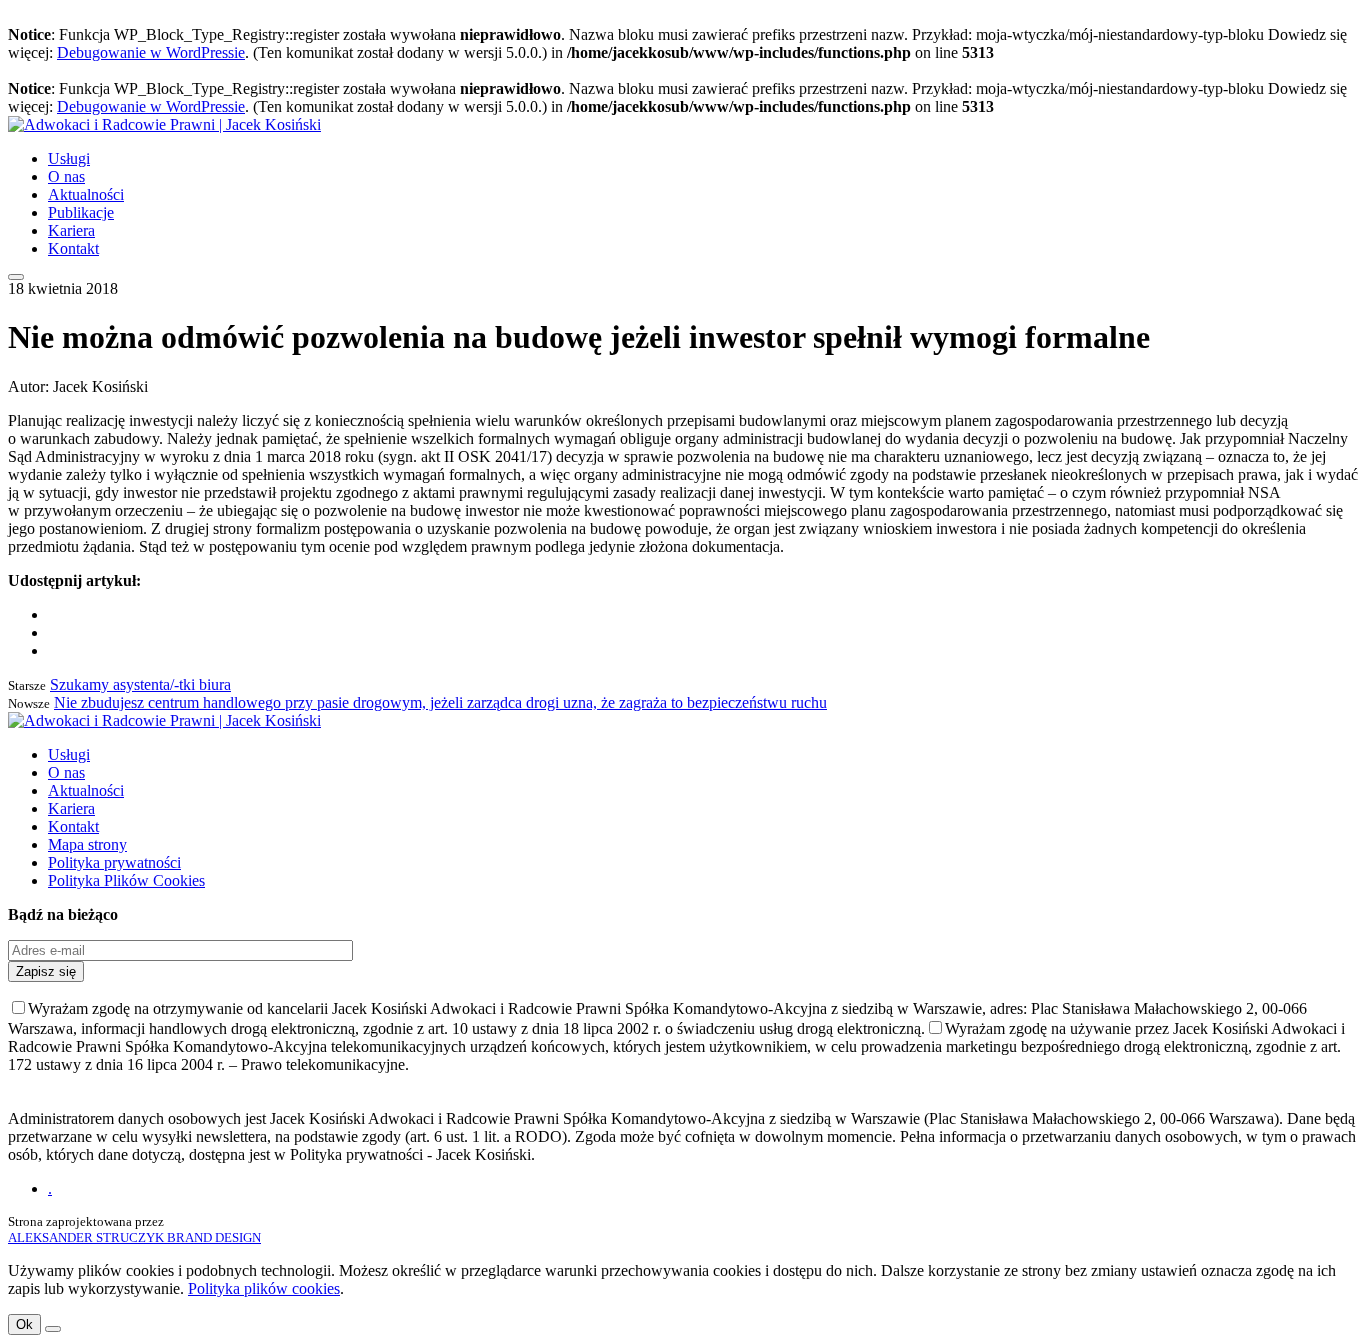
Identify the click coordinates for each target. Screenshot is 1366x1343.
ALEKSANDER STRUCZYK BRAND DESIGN (134, 1237)
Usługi (69, 158)
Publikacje (81, 212)
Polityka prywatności (114, 862)
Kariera (71, 230)
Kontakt (73, 248)
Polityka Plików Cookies (126, 880)
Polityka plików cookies (264, 1288)
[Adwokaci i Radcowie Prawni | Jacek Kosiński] (164, 124)
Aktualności (86, 194)
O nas (66, 176)
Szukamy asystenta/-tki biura (140, 684)
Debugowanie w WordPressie (151, 52)
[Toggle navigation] (16, 277)
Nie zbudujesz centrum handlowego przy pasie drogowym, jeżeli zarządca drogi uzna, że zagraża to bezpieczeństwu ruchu (440, 702)
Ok (24, 1324)
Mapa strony (87, 844)
